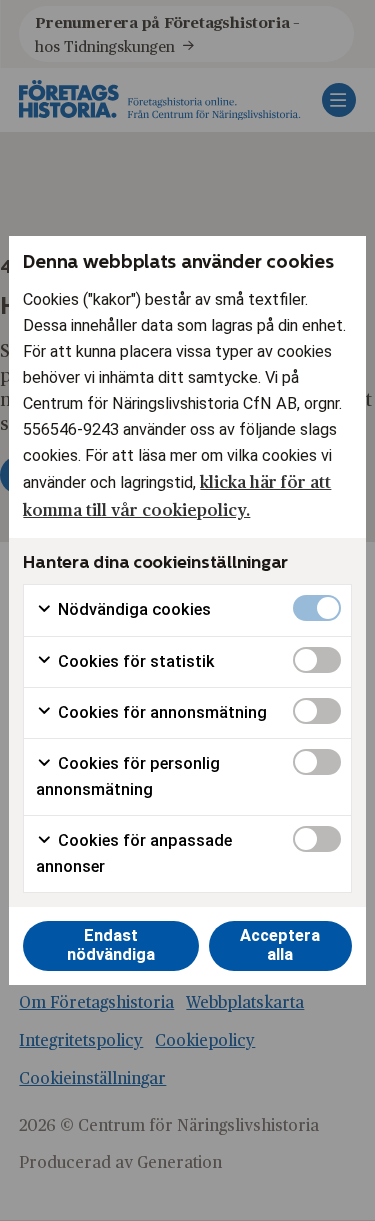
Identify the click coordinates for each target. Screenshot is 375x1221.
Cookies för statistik (134, 661)
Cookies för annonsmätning (160, 712)
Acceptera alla (280, 945)
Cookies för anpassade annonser (134, 853)
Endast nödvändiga (111, 945)
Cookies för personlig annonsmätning (128, 776)
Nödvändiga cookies (132, 609)
